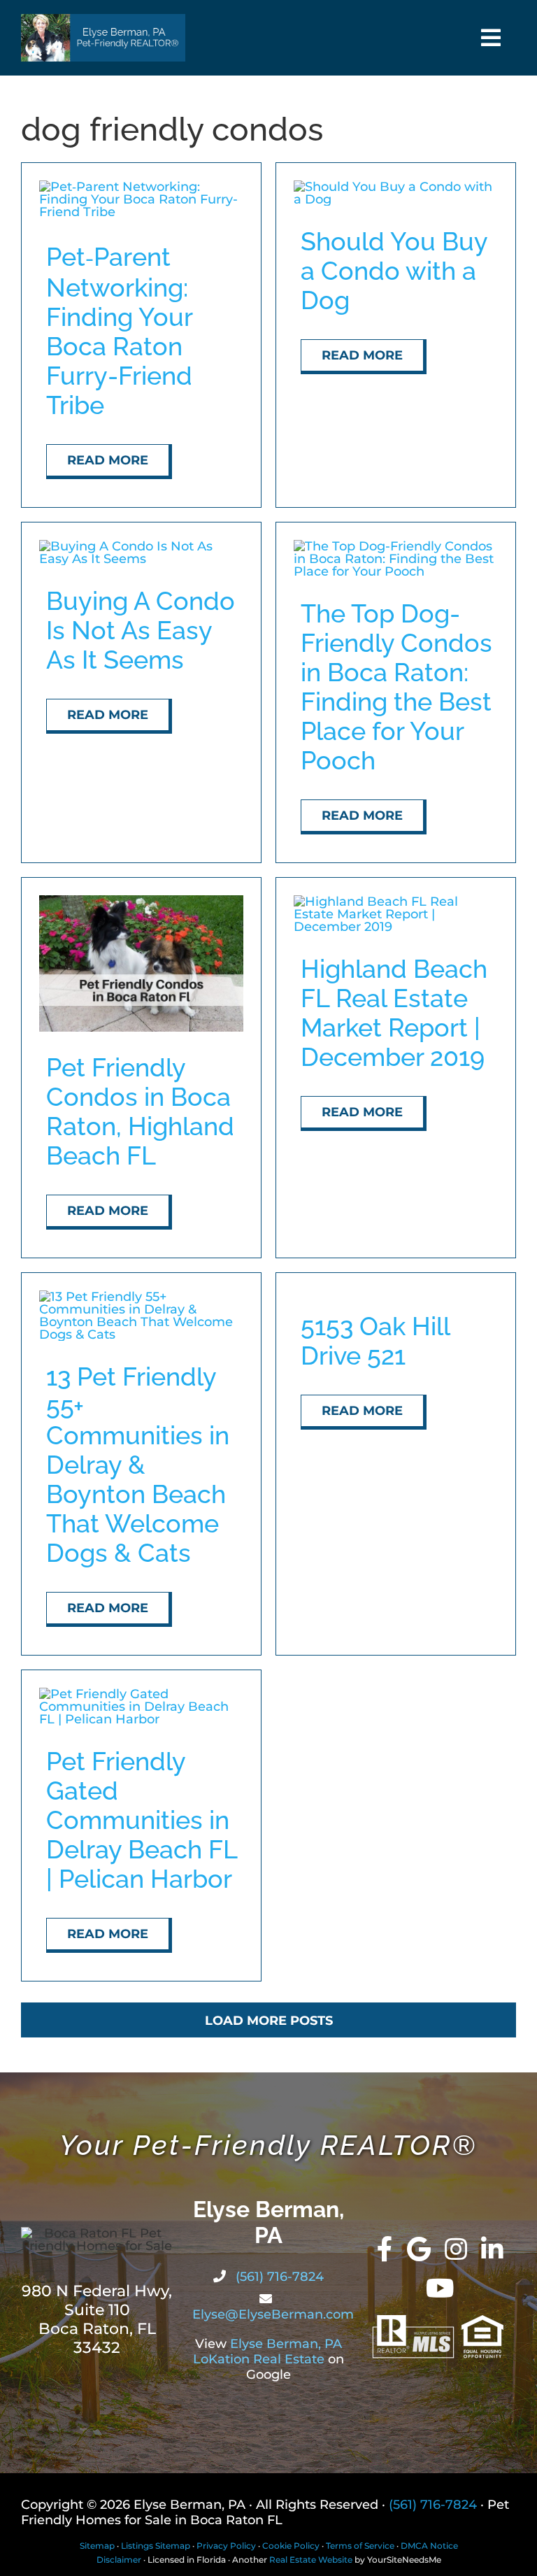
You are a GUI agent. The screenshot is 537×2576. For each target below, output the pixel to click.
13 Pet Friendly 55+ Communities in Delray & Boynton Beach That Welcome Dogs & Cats (138, 1465)
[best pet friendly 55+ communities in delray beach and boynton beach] (141, 1297)
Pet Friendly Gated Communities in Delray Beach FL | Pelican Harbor (142, 1820)
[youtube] (440, 2289)
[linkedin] (492, 2249)
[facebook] (385, 2249)
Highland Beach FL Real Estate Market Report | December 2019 (394, 1013)
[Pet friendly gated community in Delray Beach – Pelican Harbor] (141, 1694)
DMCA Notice (429, 2546)
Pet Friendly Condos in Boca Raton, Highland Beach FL (140, 1111)
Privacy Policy (226, 2546)
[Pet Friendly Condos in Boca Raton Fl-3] (141, 902)
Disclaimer (119, 2560)
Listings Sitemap (156, 2546)
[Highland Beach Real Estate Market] (396, 902)
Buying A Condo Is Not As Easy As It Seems (141, 630)
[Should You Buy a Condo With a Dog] (396, 187)
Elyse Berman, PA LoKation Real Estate (267, 2351)
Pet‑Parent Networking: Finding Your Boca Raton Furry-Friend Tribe (119, 331)
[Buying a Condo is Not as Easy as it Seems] (141, 546)
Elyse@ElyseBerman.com (273, 2314)
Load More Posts (269, 2021)
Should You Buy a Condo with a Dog (394, 271)
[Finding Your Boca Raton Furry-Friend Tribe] (141, 187)
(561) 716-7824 (278, 2277)
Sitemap (97, 2546)
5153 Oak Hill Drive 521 (375, 1341)
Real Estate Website (311, 2560)
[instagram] (456, 2249)
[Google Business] (419, 2249)
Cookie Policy (291, 2546)
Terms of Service (360, 2546)
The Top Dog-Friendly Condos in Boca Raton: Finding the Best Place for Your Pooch (396, 687)
